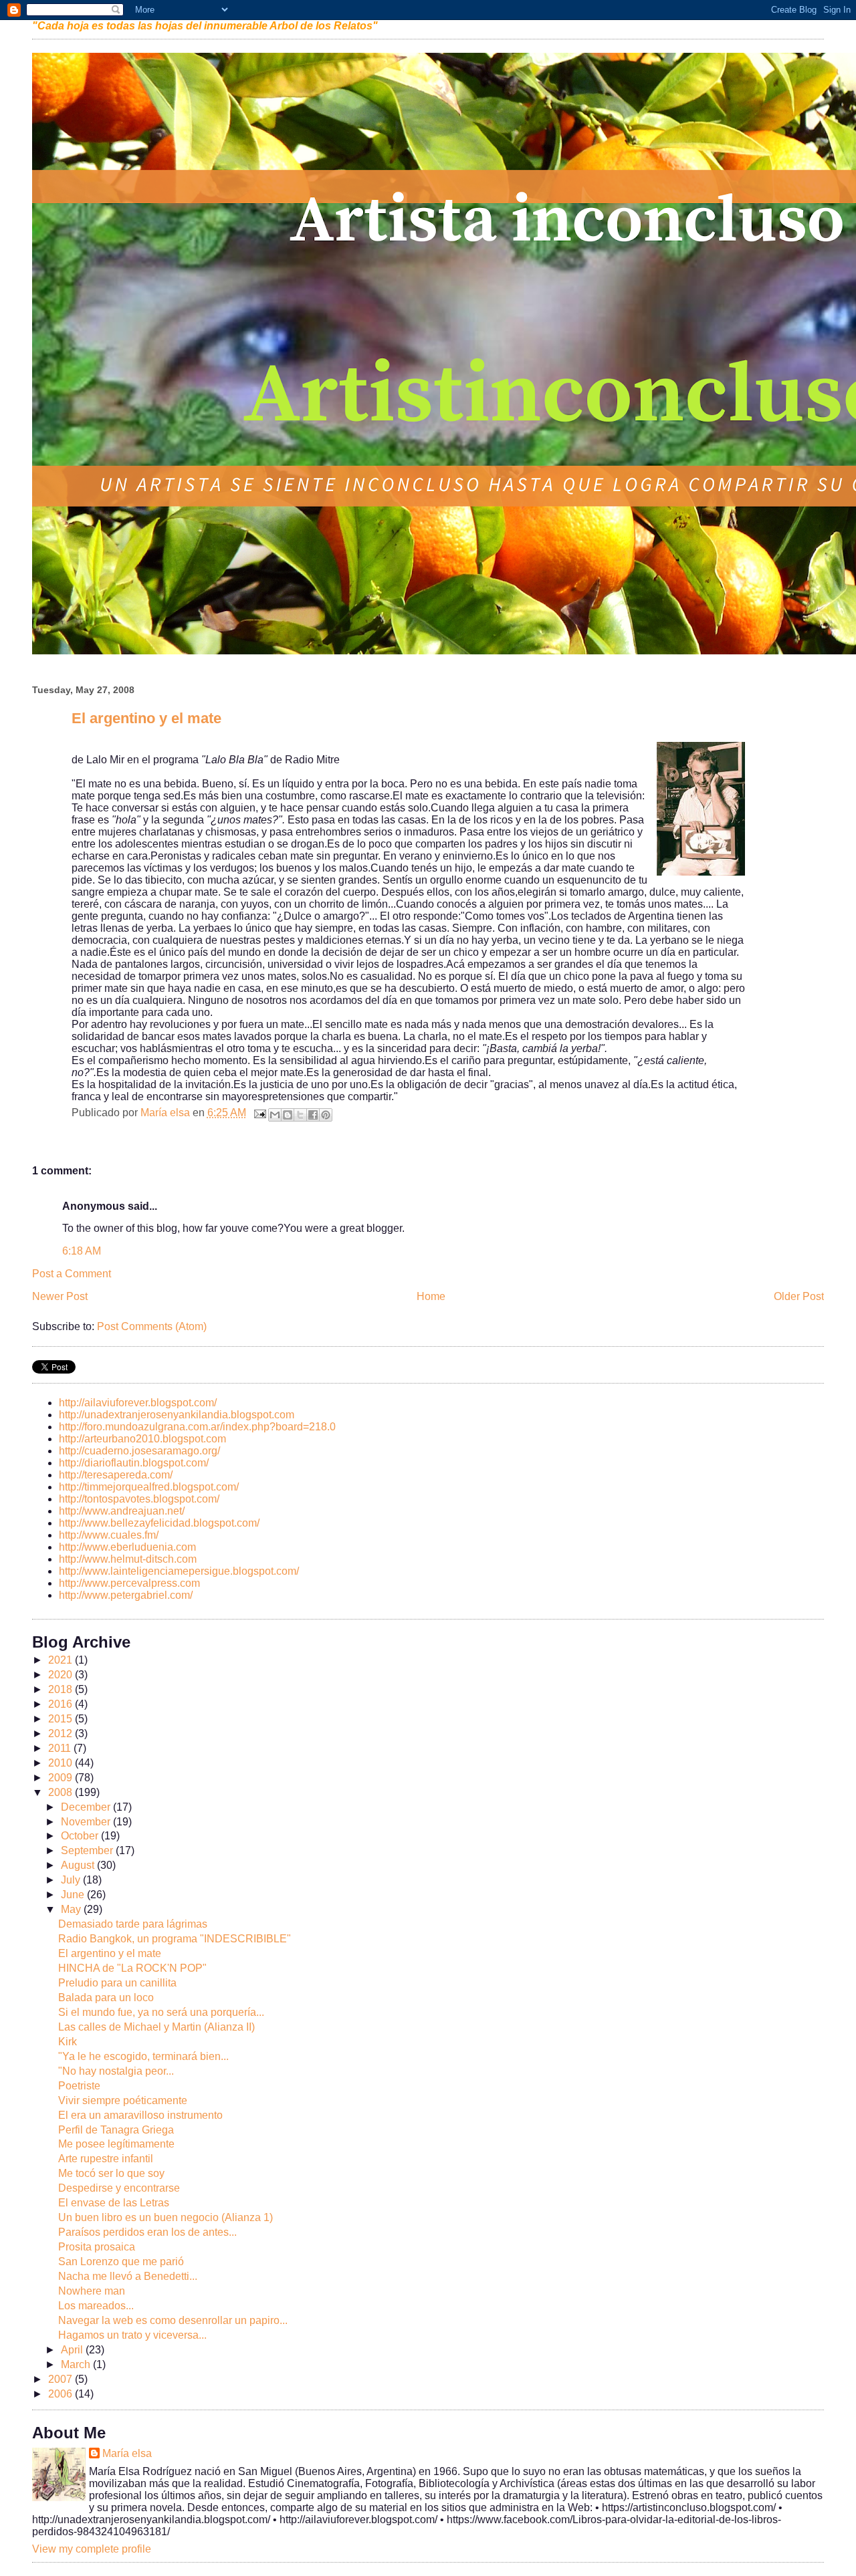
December (87, 1807)
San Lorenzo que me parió (121, 2262)
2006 (62, 2394)
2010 (62, 1763)
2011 (61, 1748)
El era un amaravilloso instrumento (140, 2115)
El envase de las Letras (114, 2203)
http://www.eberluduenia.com (127, 1547)
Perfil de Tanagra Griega (116, 2130)
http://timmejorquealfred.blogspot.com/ (149, 1487)
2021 (62, 1660)
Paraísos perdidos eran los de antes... (147, 2232)
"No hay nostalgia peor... (116, 2071)
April (73, 2350)
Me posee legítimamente (116, 2144)
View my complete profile (92, 2549)
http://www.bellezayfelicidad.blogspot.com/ (159, 1523)
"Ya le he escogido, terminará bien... (143, 2056)
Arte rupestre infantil (106, 2159)
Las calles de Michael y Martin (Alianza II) (156, 2027)
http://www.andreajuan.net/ (122, 1511)
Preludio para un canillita (117, 1983)
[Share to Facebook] (313, 1115)
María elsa (127, 2453)
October (81, 1836)
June (74, 1895)
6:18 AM (82, 1251)
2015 (62, 1719)
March (77, 2364)
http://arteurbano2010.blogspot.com (142, 1439)
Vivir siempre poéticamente (123, 2100)
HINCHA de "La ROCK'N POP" (132, 1968)
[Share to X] (300, 1115)
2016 (62, 1704)
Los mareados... (96, 2306)
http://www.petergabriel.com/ (126, 1595)
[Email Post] (259, 1113)
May (72, 1909)
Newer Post (60, 1296)
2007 (62, 2379)
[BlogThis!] (288, 1115)
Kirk (68, 2042)
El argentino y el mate (110, 1953)
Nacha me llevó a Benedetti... (128, 2276)
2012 (62, 1733)
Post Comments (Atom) (152, 1326)
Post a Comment (72, 1274)
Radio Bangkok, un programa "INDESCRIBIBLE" (175, 1939)
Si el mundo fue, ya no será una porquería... (161, 2012)
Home (431, 1296)
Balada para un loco (106, 1998)
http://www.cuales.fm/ (109, 1535)
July (72, 1880)
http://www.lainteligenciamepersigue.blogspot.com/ (179, 1571)
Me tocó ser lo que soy (111, 2173)
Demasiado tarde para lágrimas (133, 1924)
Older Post (799, 1296)
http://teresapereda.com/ (116, 1475)
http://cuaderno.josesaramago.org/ (139, 1451)
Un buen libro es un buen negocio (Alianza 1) (166, 2217)
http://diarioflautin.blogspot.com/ (134, 1463)
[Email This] (275, 1115)
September (88, 1850)
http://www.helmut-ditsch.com (128, 1559)
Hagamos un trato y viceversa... (132, 2335)
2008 (62, 1792)
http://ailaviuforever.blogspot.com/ (138, 1403)
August (79, 1865)
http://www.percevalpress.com (129, 1583)
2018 (62, 1689)
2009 (62, 1778)
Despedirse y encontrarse (119, 2188)
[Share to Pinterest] (326, 1115)
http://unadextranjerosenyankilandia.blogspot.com (177, 1415)
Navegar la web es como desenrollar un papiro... (173, 2320)
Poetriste (79, 2086)
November (87, 1822)
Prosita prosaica (97, 2247)
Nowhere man (92, 2291)
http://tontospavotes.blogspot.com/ (139, 1499)
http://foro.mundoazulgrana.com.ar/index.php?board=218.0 (197, 1427)
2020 (62, 1675)
